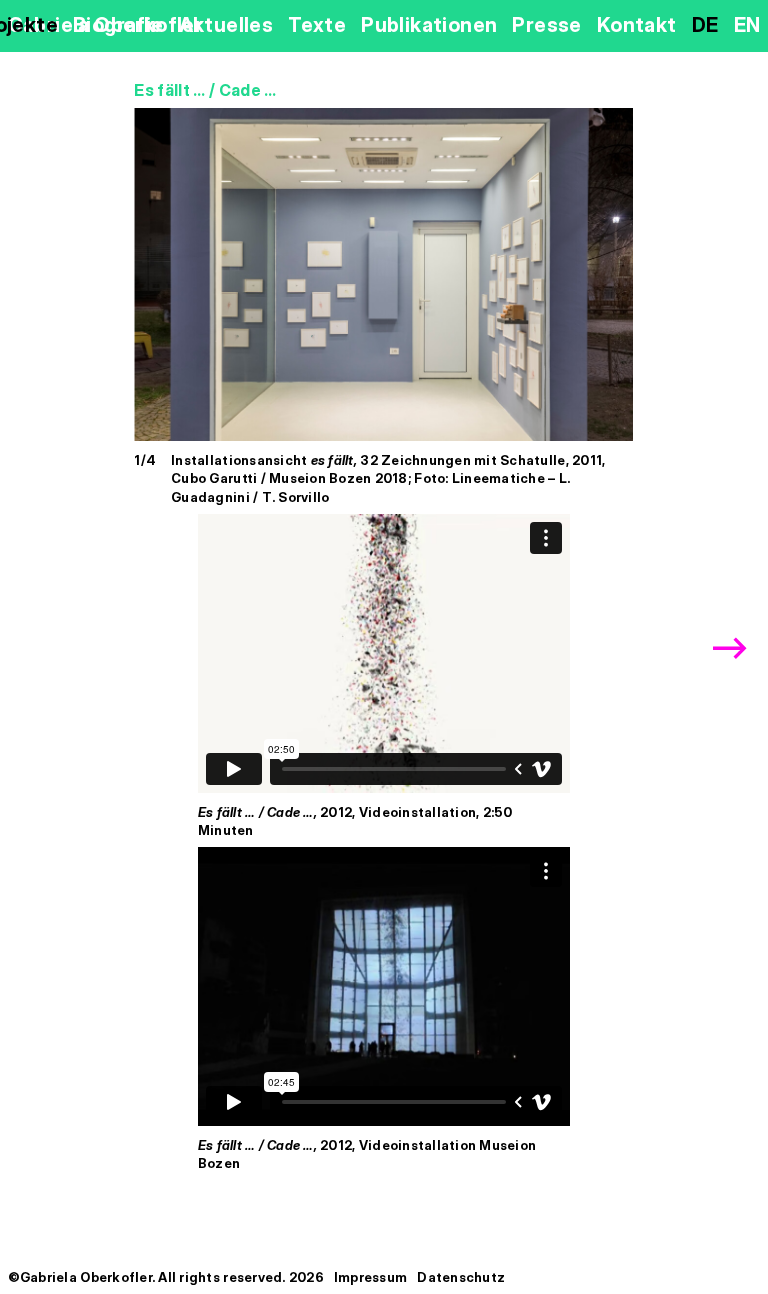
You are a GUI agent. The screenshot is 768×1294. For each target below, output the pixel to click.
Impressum (370, 1277)
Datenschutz (461, 1277)
